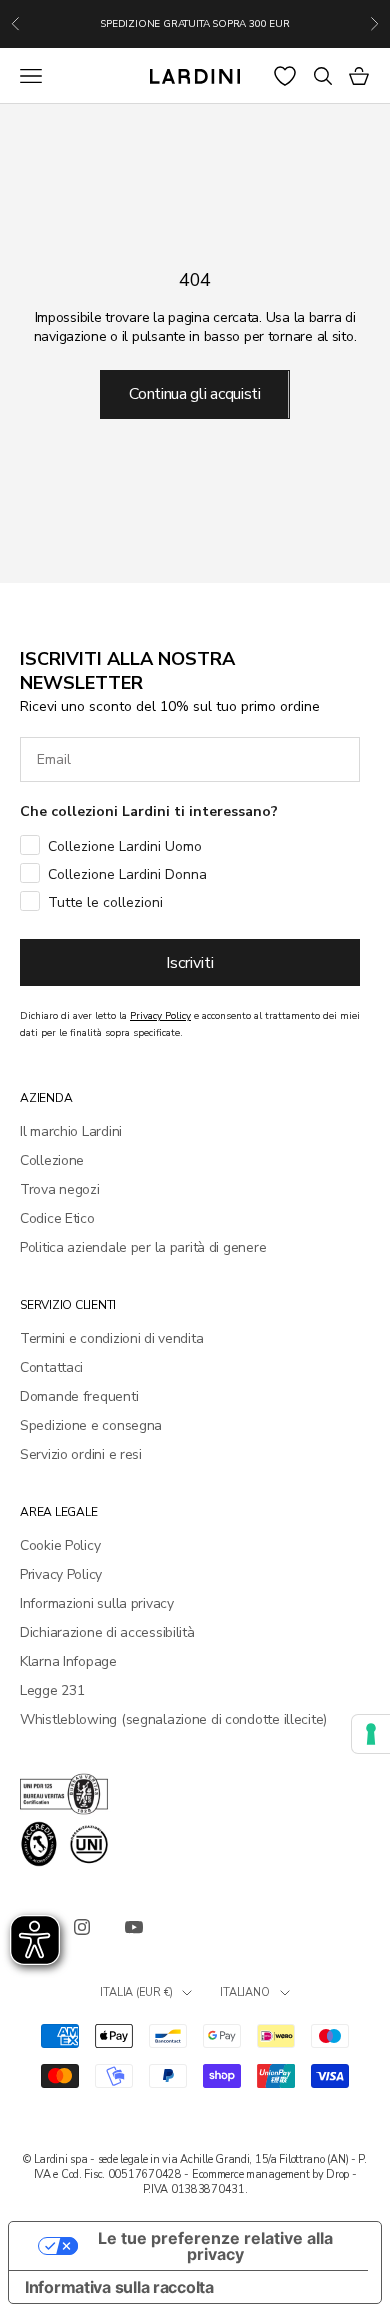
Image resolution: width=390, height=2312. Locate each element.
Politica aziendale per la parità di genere (143, 1247)
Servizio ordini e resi (81, 1454)
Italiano (244, 1992)
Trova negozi (60, 1189)
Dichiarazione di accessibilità (107, 1632)
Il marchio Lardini (71, 1131)
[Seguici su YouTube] (134, 1927)
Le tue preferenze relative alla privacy (215, 2246)
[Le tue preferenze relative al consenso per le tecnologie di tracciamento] (371, 1734)
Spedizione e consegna (91, 1425)
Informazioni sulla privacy (97, 1603)
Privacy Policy (61, 1574)
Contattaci (51, 1367)
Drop (337, 2174)
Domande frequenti (79, 1396)
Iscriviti (190, 963)
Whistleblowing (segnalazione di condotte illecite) (173, 1719)
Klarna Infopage (68, 1661)
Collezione (52, 1160)
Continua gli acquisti (194, 394)
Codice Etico (57, 1218)
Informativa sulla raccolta (119, 2287)
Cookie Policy (60, 1545)
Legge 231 (52, 1690)
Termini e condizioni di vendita (111, 1338)
